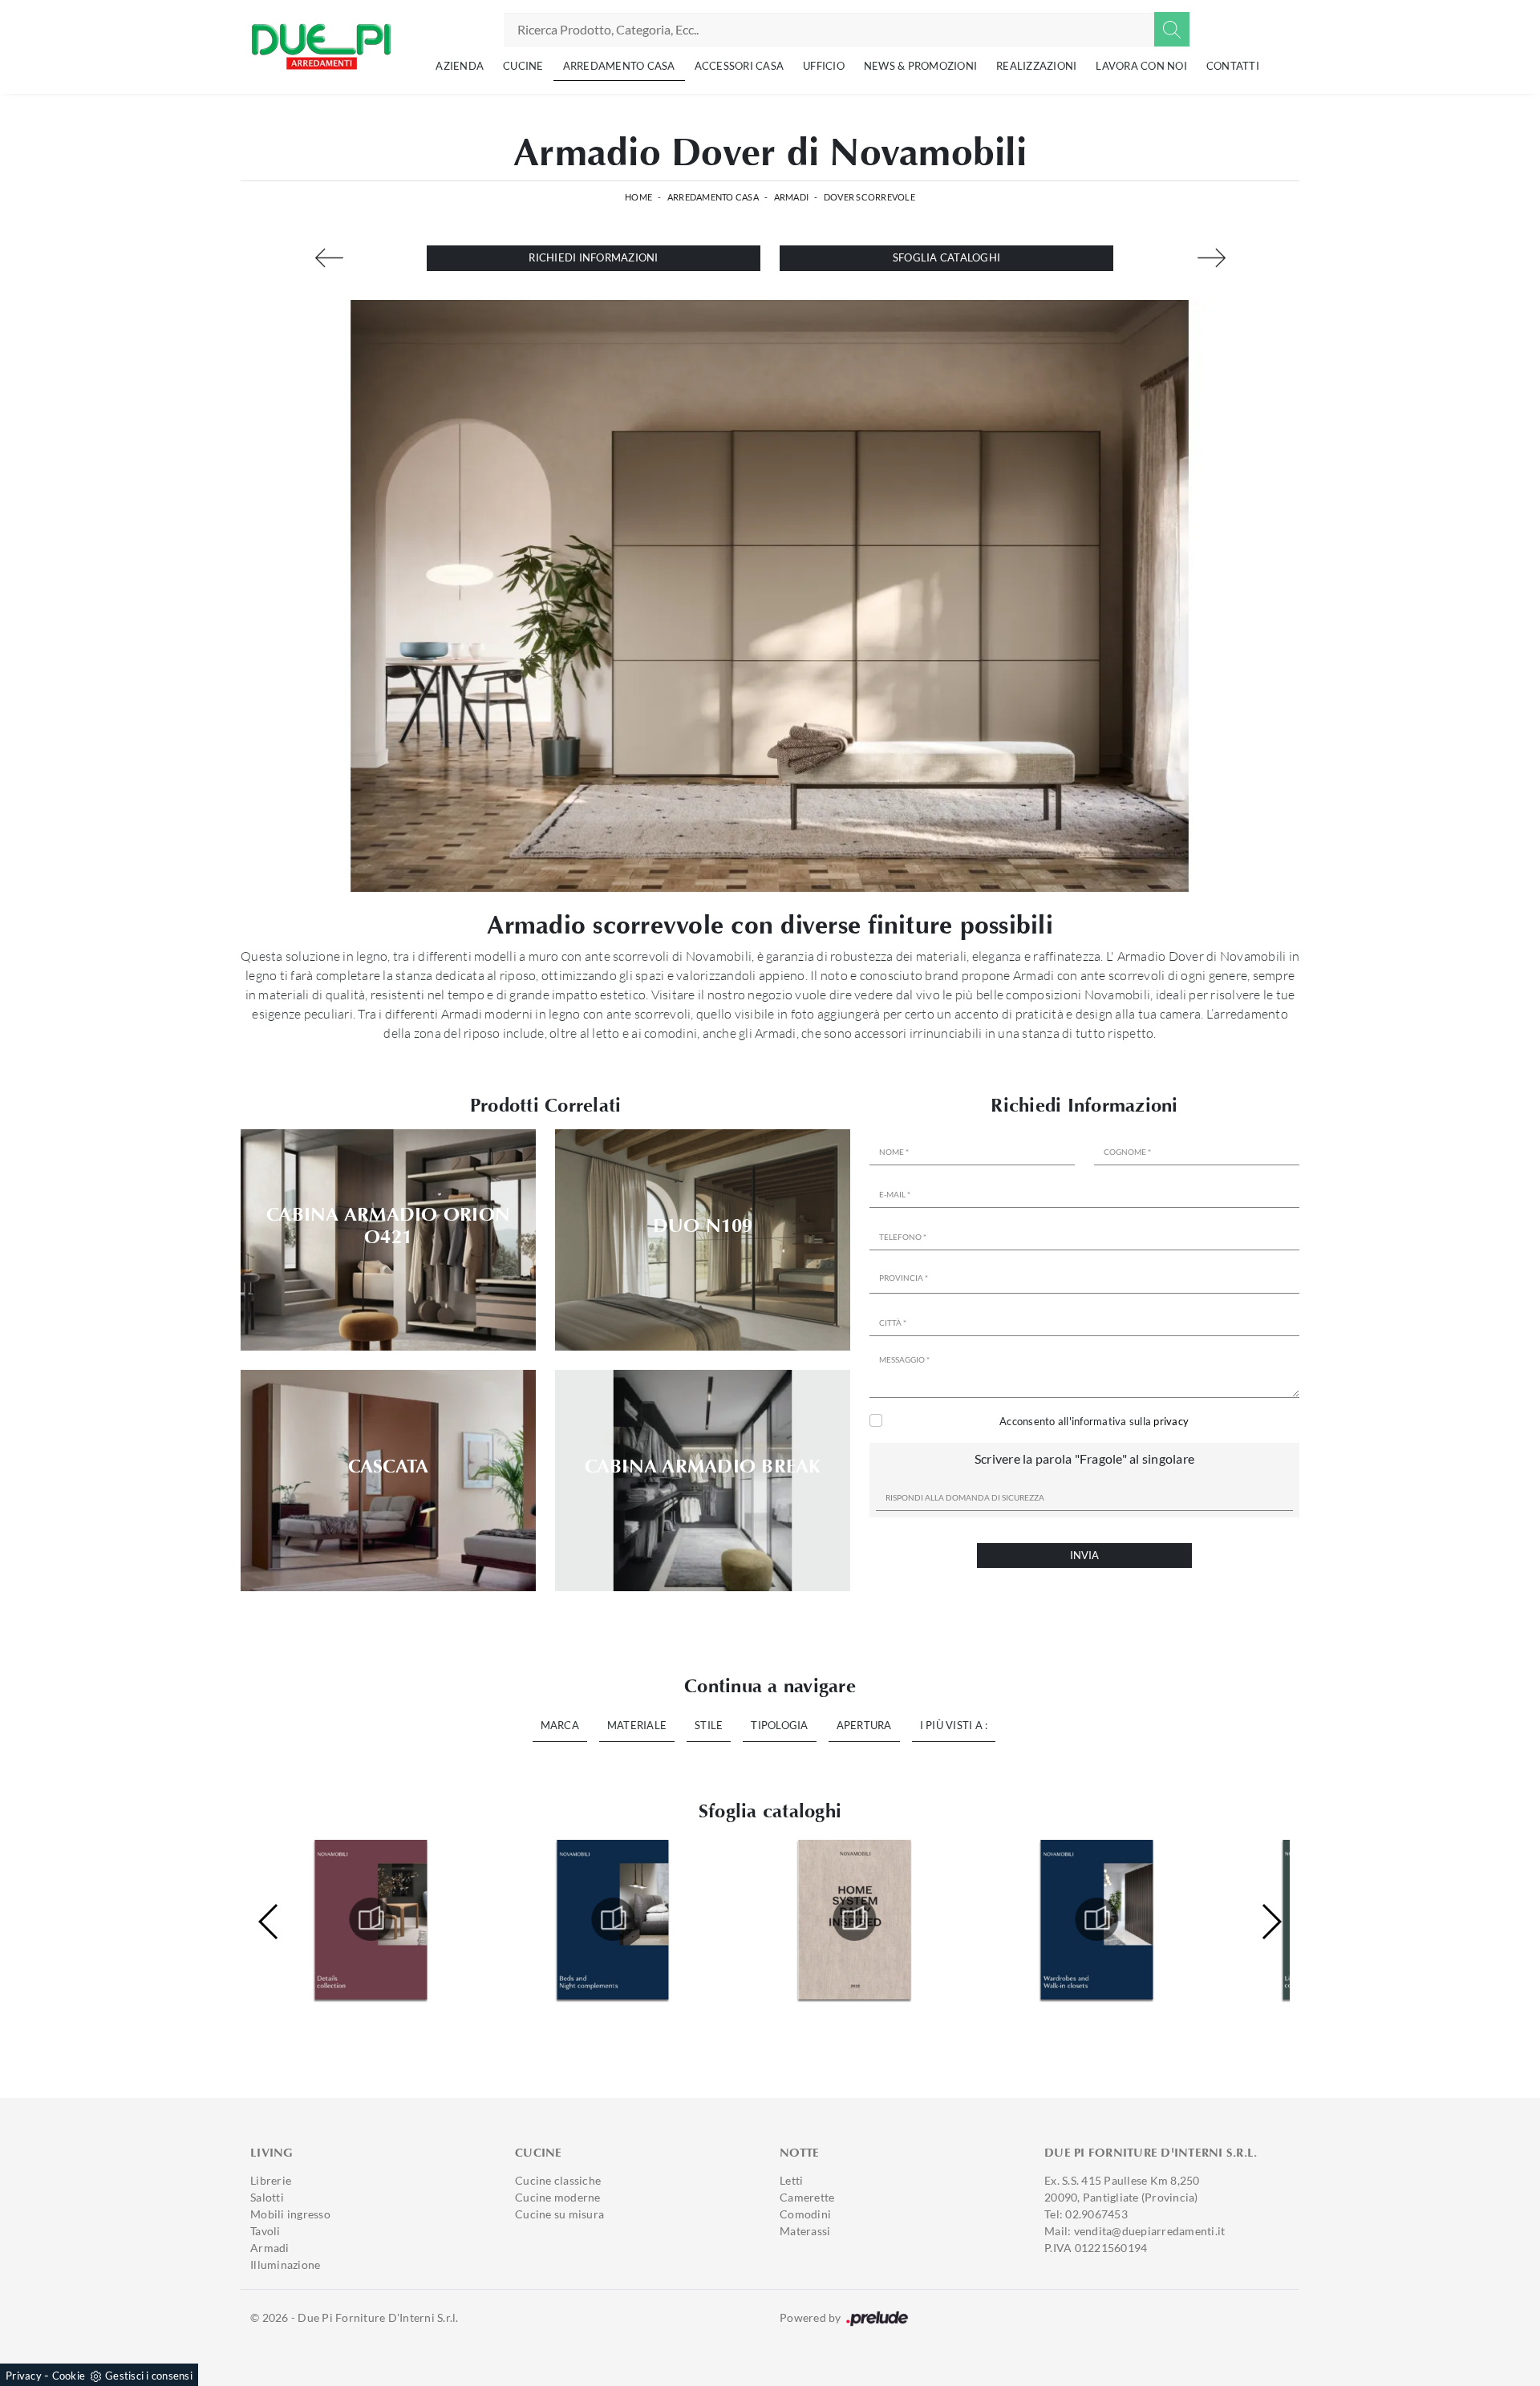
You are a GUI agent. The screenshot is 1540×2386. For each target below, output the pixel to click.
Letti (791, 2180)
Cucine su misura (559, 2214)
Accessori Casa (740, 66)
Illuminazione (285, 2264)
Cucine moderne (558, 2197)
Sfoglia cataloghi (946, 257)
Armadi (792, 197)
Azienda (460, 66)
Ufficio (824, 66)
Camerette (807, 2197)
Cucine (523, 66)
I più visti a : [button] (954, 1725)
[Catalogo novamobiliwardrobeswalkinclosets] (855, 1919)
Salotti (267, 2197)
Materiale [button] (637, 1725)
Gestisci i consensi (149, 2376)
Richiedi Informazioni (593, 257)
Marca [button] (560, 1725)
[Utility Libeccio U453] (329, 258)
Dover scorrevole (869, 197)
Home (638, 197)
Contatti (1233, 66)
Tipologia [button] (779, 1725)
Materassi (805, 2231)
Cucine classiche (558, 2180)
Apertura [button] (864, 1725)
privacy (1171, 1421)
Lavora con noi (1141, 66)
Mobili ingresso (290, 2214)
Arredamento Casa (619, 66)
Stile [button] (709, 1725)
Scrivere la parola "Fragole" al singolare (1084, 1458)
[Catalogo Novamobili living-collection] (1096, 1919)
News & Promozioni (920, 66)
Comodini (805, 2214)
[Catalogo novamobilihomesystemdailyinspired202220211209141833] (613, 1919)
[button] (1271, 1922)
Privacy (24, 2376)
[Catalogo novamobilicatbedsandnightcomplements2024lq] (371, 1919)
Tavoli (265, 2231)
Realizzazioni (1036, 66)
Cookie (69, 2376)
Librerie (271, 2180)
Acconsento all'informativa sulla (1094, 1421)
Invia (1084, 1555)
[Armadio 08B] (1211, 258)
